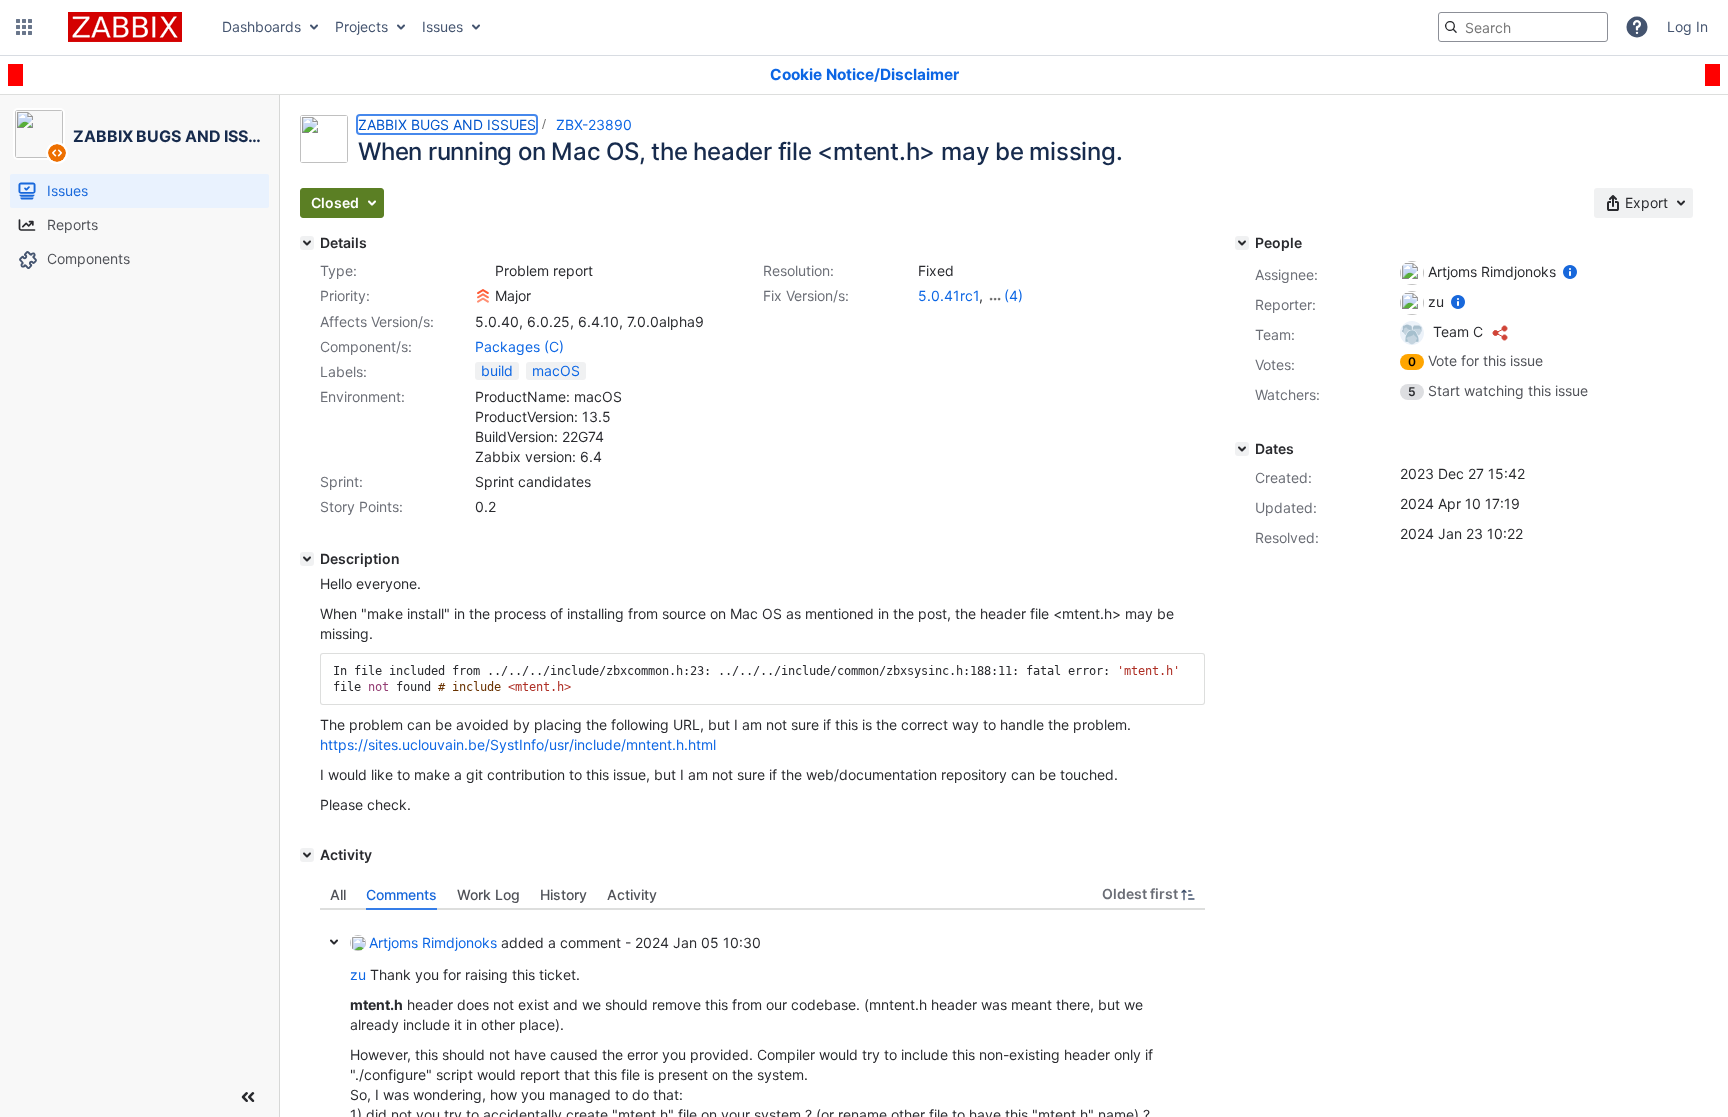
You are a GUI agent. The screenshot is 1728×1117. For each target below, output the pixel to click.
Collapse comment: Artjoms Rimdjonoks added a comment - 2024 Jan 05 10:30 (334, 942)
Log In (1687, 26)
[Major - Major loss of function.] (483, 296)
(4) (1013, 295)
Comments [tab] (401, 894)
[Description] (307, 559)
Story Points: (361, 506)
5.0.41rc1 (948, 295)
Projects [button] (361, 26)
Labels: (343, 371)
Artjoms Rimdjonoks (433, 942)
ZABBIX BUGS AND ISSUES (447, 124)
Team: (1275, 334)
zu (358, 974)
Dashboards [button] (261, 26)
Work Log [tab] (488, 894)
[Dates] (1242, 449)
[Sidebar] (248, 1097)
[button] (24, 27)
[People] (1242, 243)
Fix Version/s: (806, 295)
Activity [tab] (632, 894)
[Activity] (307, 855)
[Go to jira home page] (125, 27)
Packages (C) (519, 346)
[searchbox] (1523, 27)
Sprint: (341, 481)
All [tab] (338, 894)
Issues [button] (442, 26)
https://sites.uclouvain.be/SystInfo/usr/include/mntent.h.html (518, 744)
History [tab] (563, 894)
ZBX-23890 (594, 124)
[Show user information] (1570, 271)
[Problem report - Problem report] (483, 271)
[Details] (307, 243)
